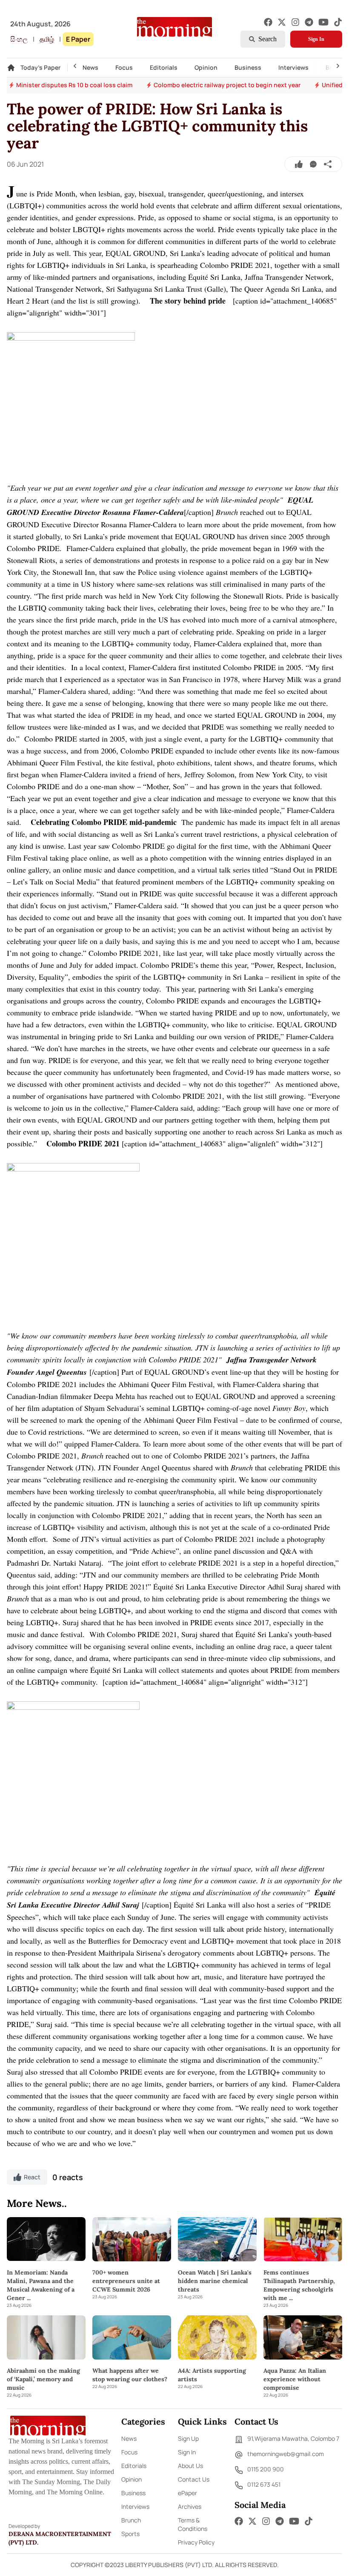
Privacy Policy (196, 2542)
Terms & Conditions (193, 2524)
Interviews (293, 67)
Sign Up (188, 2438)
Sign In (316, 39)
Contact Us (194, 2479)
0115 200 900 (266, 2469)
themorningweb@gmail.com (286, 2454)
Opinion (206, 67)
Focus (124, 67)
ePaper (187, 2493)
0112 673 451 (264, 2484)
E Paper (78, 39)
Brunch (131, 2520)
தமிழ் (47, 39)
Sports (130, 2534)
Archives (190, 2506)
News (90, 67)
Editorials (164, 67)
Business (248, 67)
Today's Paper (40, 67)
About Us (190, 2466)
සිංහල (19, 39)
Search (267, 39)
